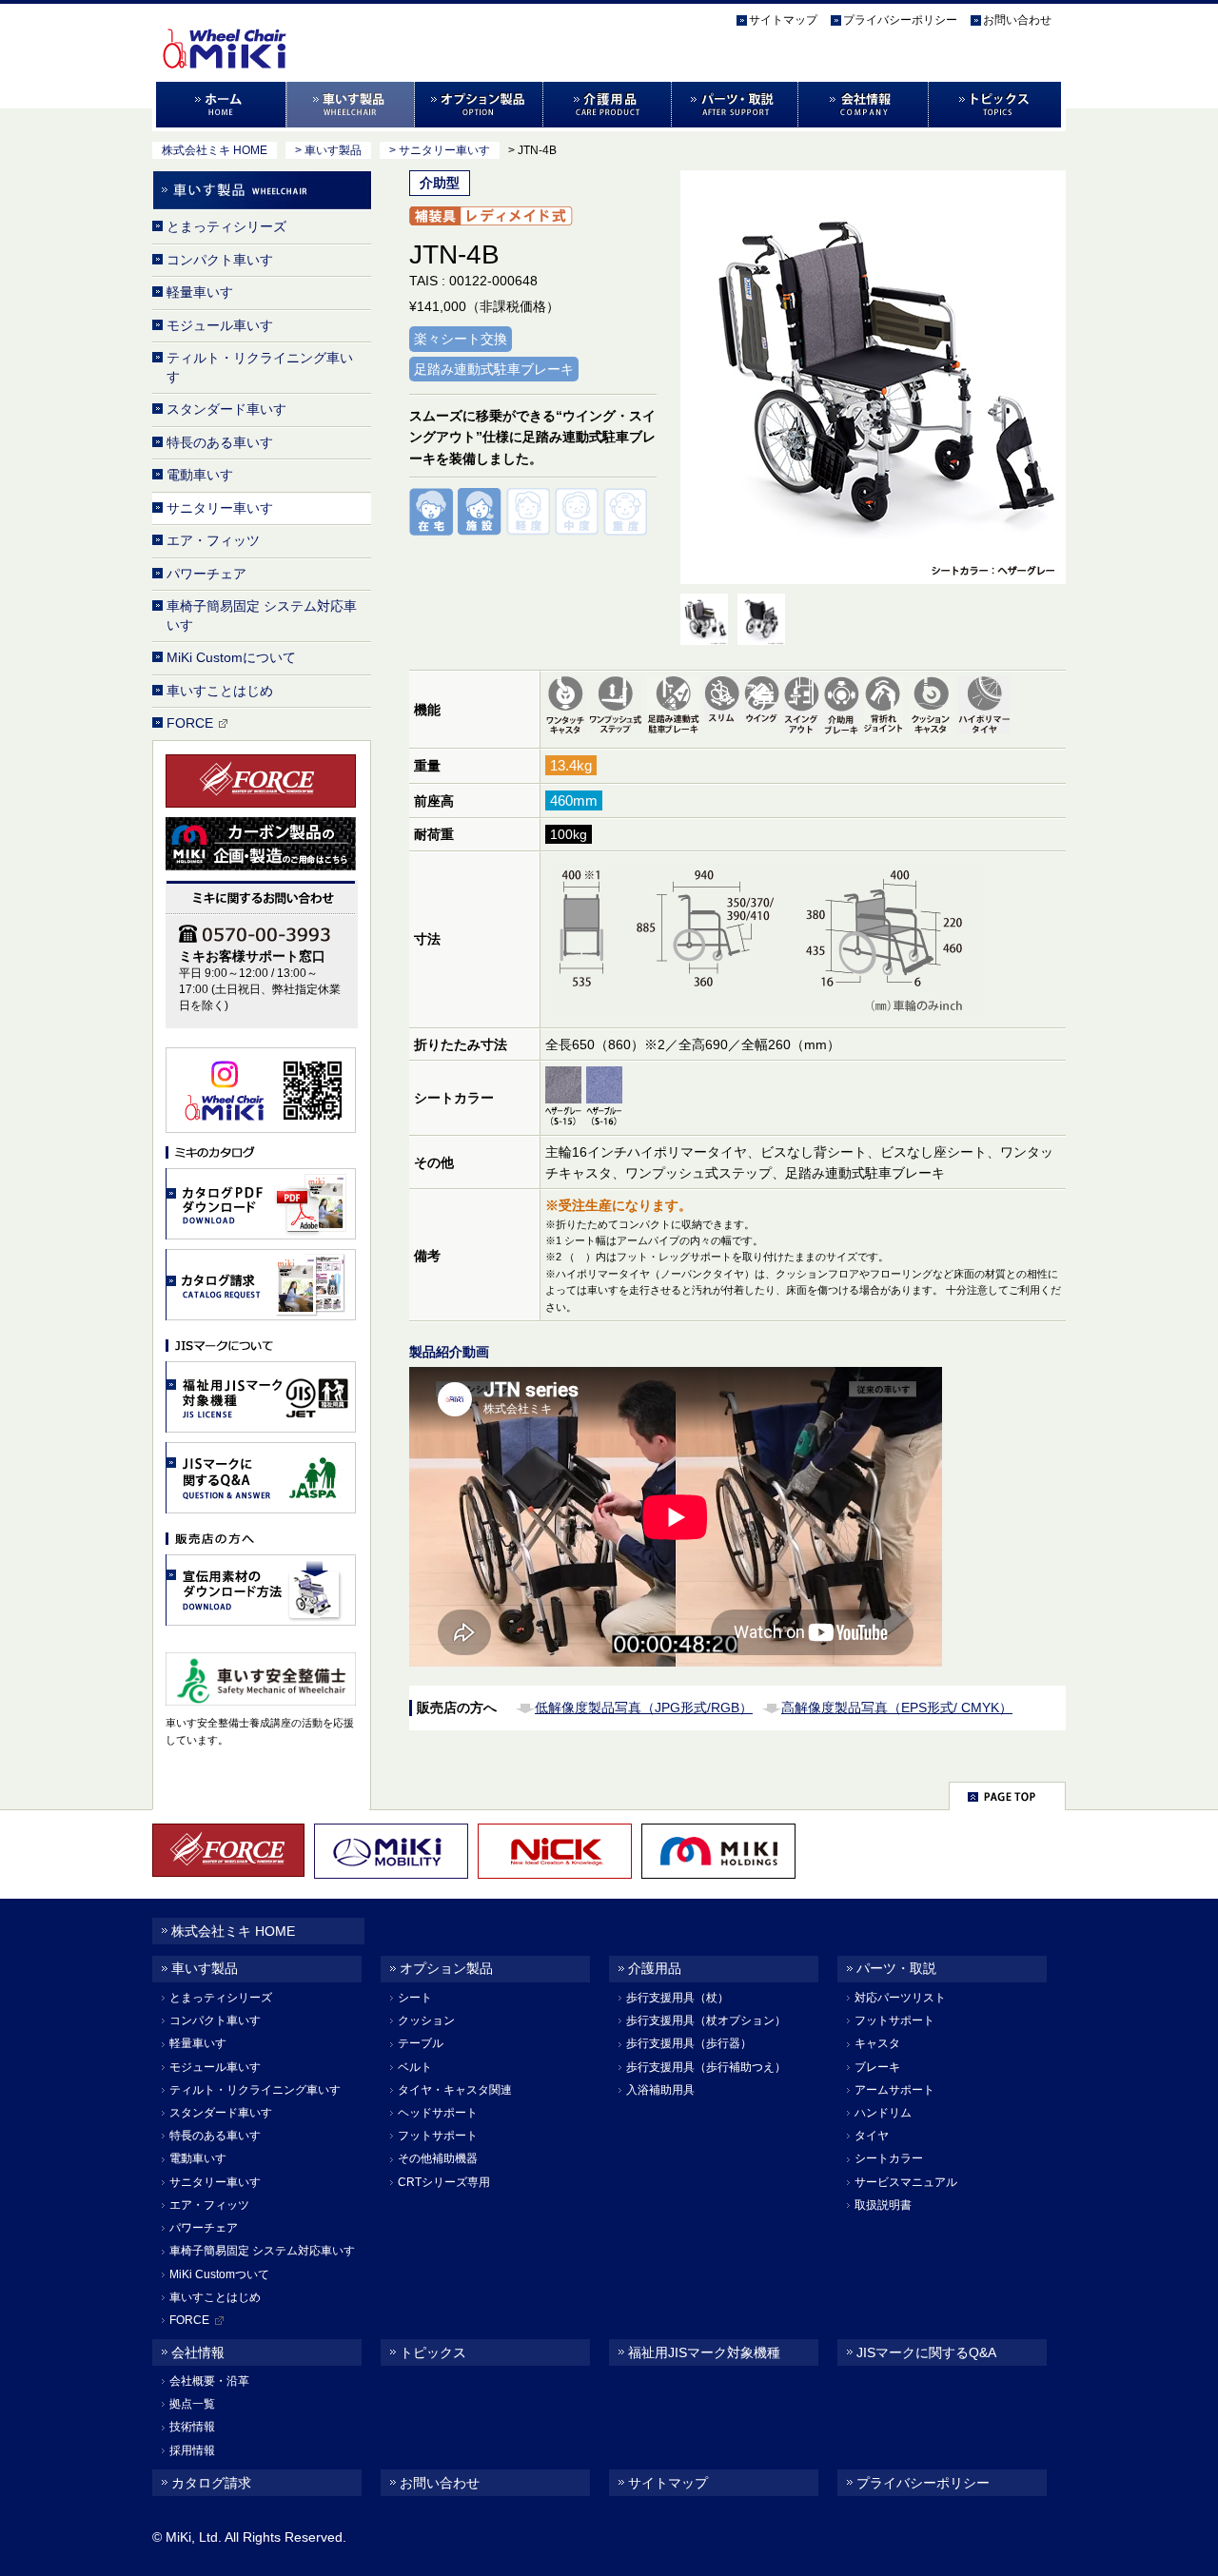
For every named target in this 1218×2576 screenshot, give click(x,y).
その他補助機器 (438, 2158)
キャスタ (877, 2043)
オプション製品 (479, 105)
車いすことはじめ (220, 691)
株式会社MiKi (259, 29)
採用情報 (192, 2450)
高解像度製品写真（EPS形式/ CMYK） (897, 1708)
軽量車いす (200, 292)
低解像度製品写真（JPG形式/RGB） (644, 1708)
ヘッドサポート (438, 2113)
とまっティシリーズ (226, 226)
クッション (426, 2020)
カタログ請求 (211, 2483)
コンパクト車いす (220, 260)
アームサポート (894, 2090)
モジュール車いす (220, 325)
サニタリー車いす (220, 508)
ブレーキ (877, 2067)
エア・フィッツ (213, 540)
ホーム (219, 105)
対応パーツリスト (900, 1998)
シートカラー (889, 2158)
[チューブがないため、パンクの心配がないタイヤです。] (986, 710)
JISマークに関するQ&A (926, 2352)
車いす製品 (351, 105)
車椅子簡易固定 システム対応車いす (262, 615)
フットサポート (438, 2136)
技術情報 (192, 2427)
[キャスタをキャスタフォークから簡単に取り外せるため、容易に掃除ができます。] (568, 710)
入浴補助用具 (660, 2090)
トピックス (997, 105)
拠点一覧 (192, 2404)
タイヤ (872, 2136)
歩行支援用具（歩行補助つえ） (706, 2067)
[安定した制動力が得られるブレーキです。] (844, 710)
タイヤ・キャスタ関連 (455, 2090)
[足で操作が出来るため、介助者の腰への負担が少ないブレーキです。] (676, 710)
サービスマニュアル (906, 2182)
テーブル (421, 2043)
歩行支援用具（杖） (678, 1998)
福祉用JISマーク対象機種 (704, 2352)
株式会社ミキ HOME (215, 150)
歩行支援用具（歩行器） (689, 2043)
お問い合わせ (1017, 20)
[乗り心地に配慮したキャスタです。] (933, 710)
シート (415, 1998)
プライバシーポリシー (900, 20)
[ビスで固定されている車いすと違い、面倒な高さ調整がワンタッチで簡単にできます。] (619, 710)
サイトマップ (783, 20)
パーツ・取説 (735, 105)
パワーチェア (206, 574)
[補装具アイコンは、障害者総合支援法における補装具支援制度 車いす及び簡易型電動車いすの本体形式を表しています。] (491, 221)
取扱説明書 (883, 2205)
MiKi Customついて (219, 2274)
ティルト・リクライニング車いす (260, 367)
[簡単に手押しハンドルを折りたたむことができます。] (886, 710)
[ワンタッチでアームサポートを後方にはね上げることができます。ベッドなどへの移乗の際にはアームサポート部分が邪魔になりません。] (764, 710)
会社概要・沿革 (209, 2381)
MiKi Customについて (231, 657)
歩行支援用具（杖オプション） (706, 2020)
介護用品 (608, 105)
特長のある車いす (220, 442)
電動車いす (200, 475)
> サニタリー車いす (440, 150)
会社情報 (864, 105)
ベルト (415, 2067)
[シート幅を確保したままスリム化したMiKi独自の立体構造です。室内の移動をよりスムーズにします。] (724, 710)
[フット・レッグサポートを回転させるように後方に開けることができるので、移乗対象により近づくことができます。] (804, 710)
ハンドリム (883, 2113)
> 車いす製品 (328, 150)
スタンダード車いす (226, 409)
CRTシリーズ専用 (444, 2182)
